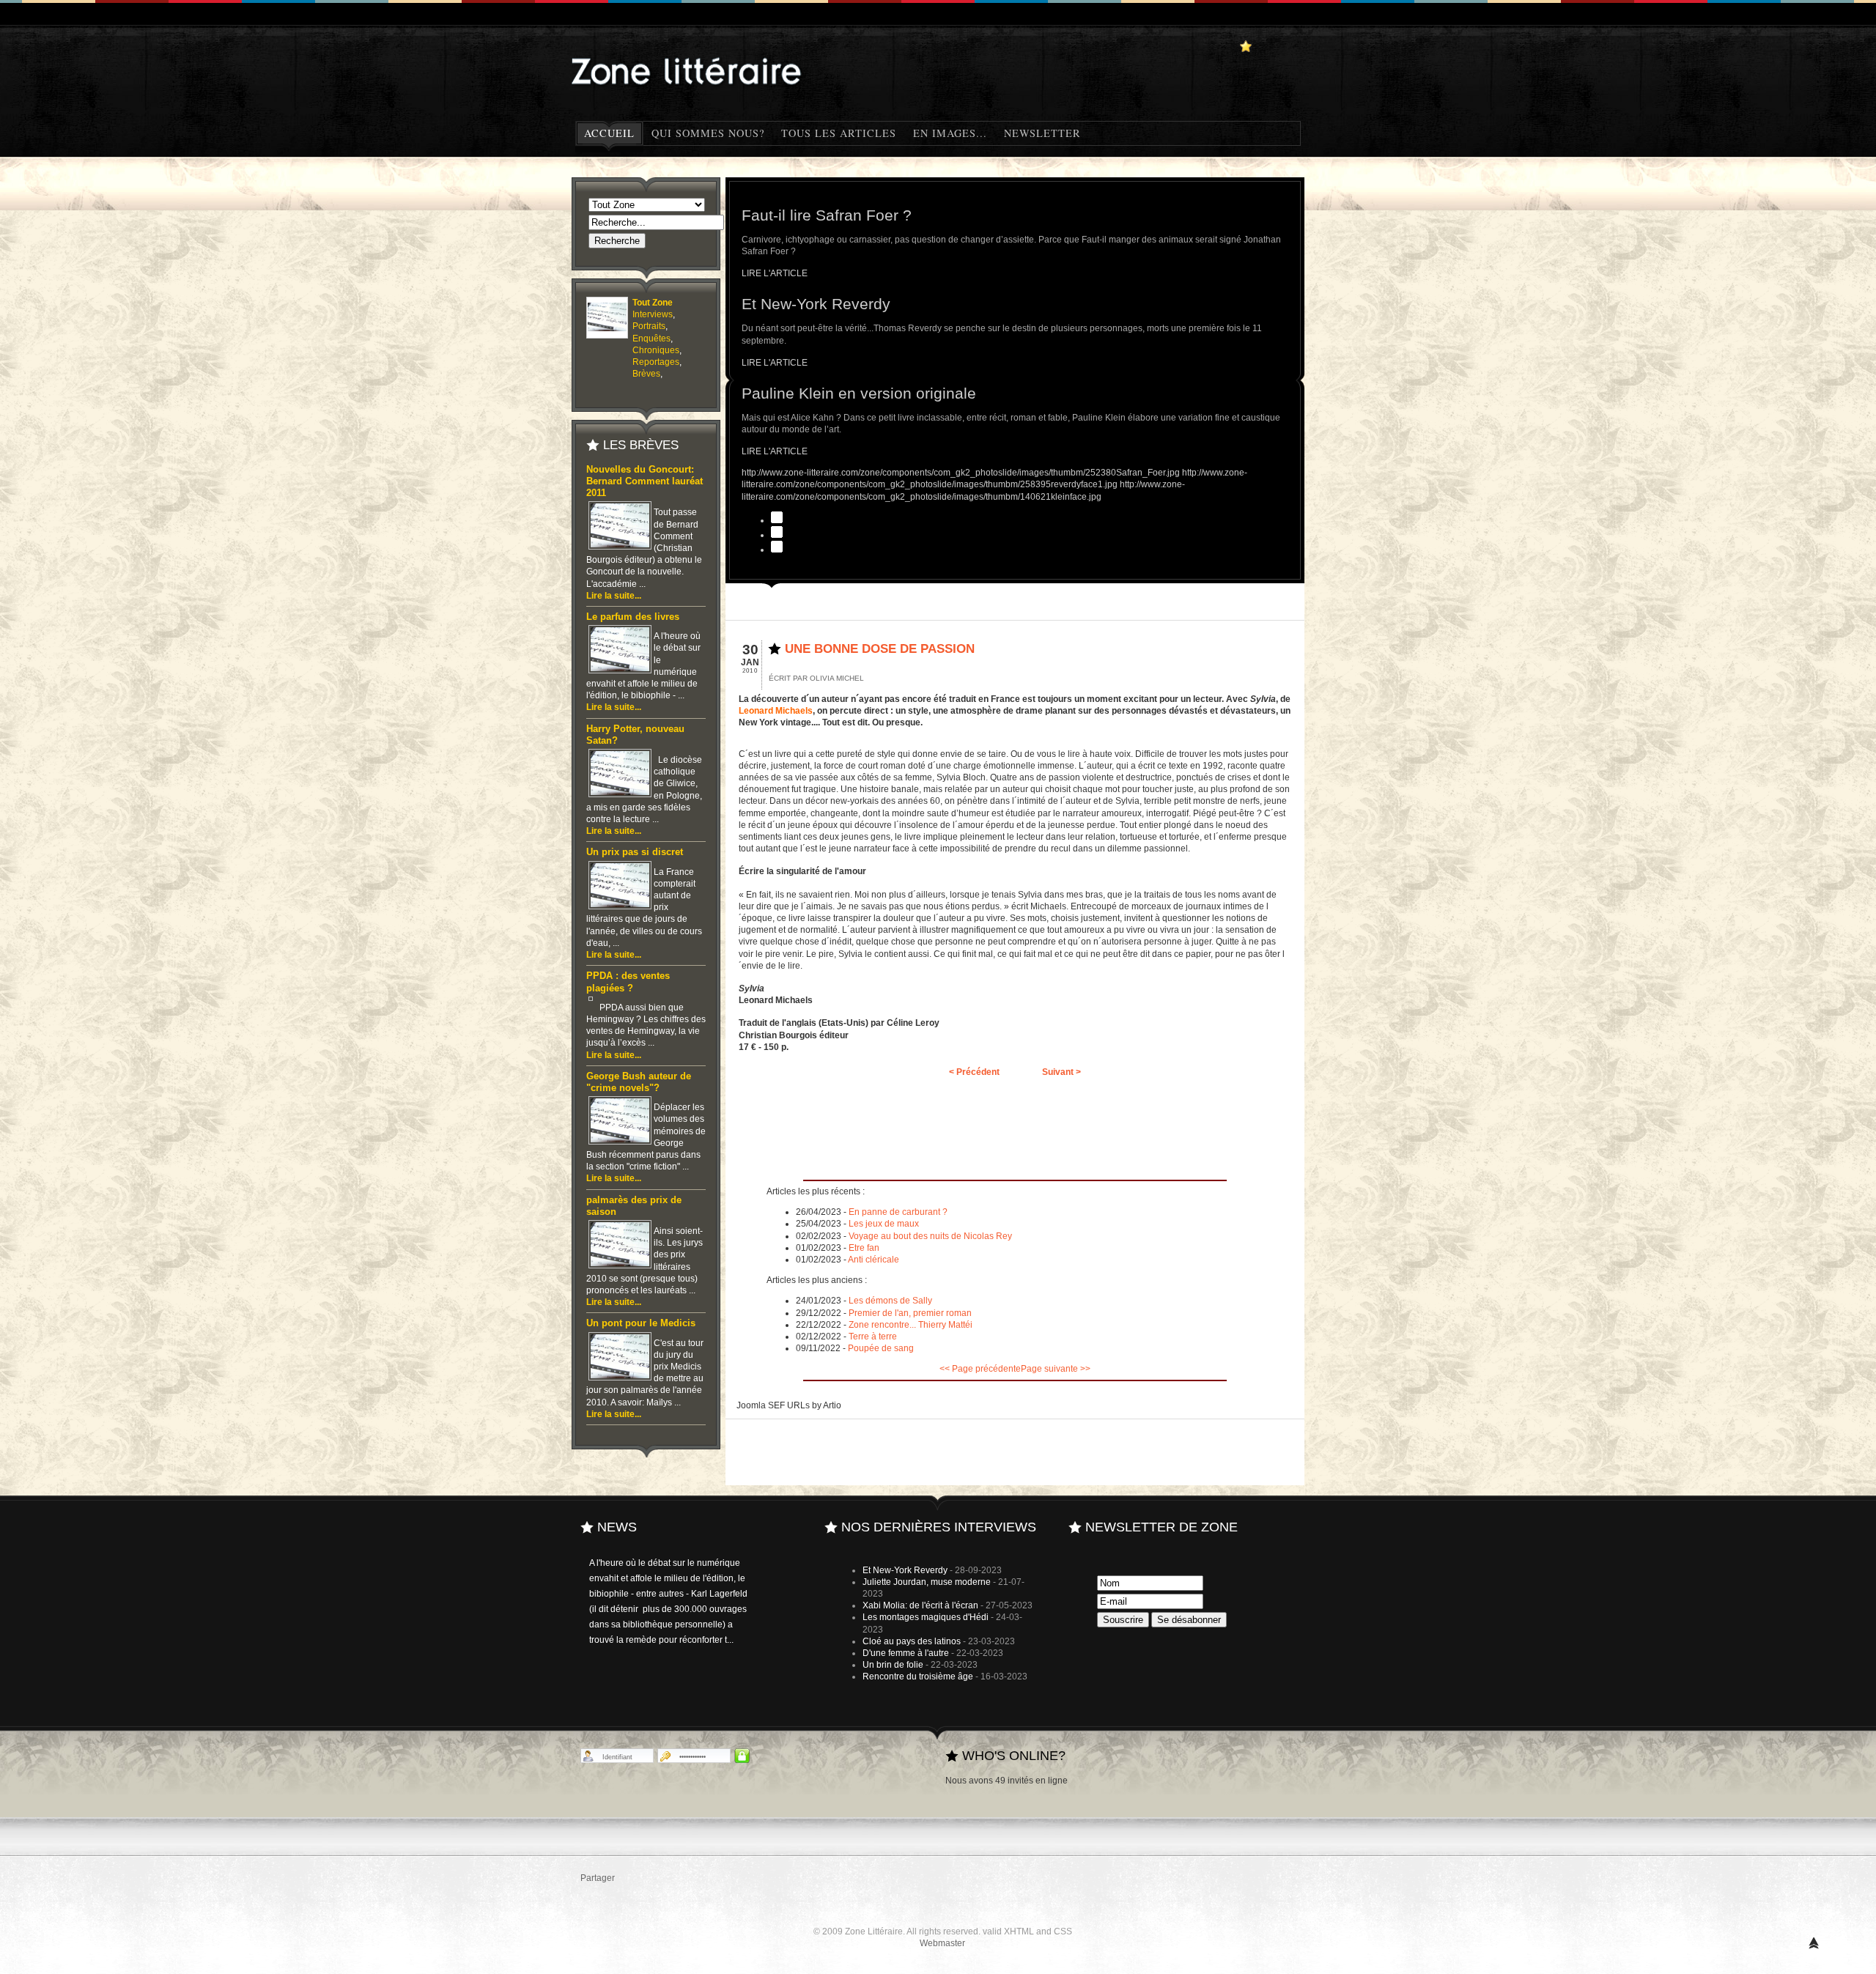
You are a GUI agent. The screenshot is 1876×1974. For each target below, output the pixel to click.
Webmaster (942, 1943)
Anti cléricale (874, 1260)
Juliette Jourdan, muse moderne (927, 1582)
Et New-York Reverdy (816, 304)
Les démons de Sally (890, 1301)
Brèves (646, 374)
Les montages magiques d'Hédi (926, 1617)
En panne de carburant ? (898, 1212)
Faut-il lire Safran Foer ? (827, 215)
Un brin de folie (893, 1665)
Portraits (649, 326)
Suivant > (1061, 1072)
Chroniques (656, 350)
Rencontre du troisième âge (918, 1677)
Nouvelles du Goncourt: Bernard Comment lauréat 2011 (645, 481)
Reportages (656, 362)
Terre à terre (873, 1337)
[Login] (742, 1756)
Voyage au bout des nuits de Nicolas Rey (930, 1236)
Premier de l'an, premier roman (910, 1313)
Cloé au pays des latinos (912, 1641)
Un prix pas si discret (635, 852)
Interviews (653, 314)
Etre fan (864, 1248)
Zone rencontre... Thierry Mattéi (911, 1325)
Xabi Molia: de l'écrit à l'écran (920, 1605)
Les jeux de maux (884, 1224)
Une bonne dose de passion (880, 649)
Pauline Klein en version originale (859, 393)
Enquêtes (651, 339)
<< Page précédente (980, 1369)
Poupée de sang (881, 1348)
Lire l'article (775, 273)
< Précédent (974, 1072)
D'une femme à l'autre (906, 1653)
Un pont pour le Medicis (641, 1323)
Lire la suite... (614, 596)
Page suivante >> (1056, 1369)
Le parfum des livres (633, 617)
